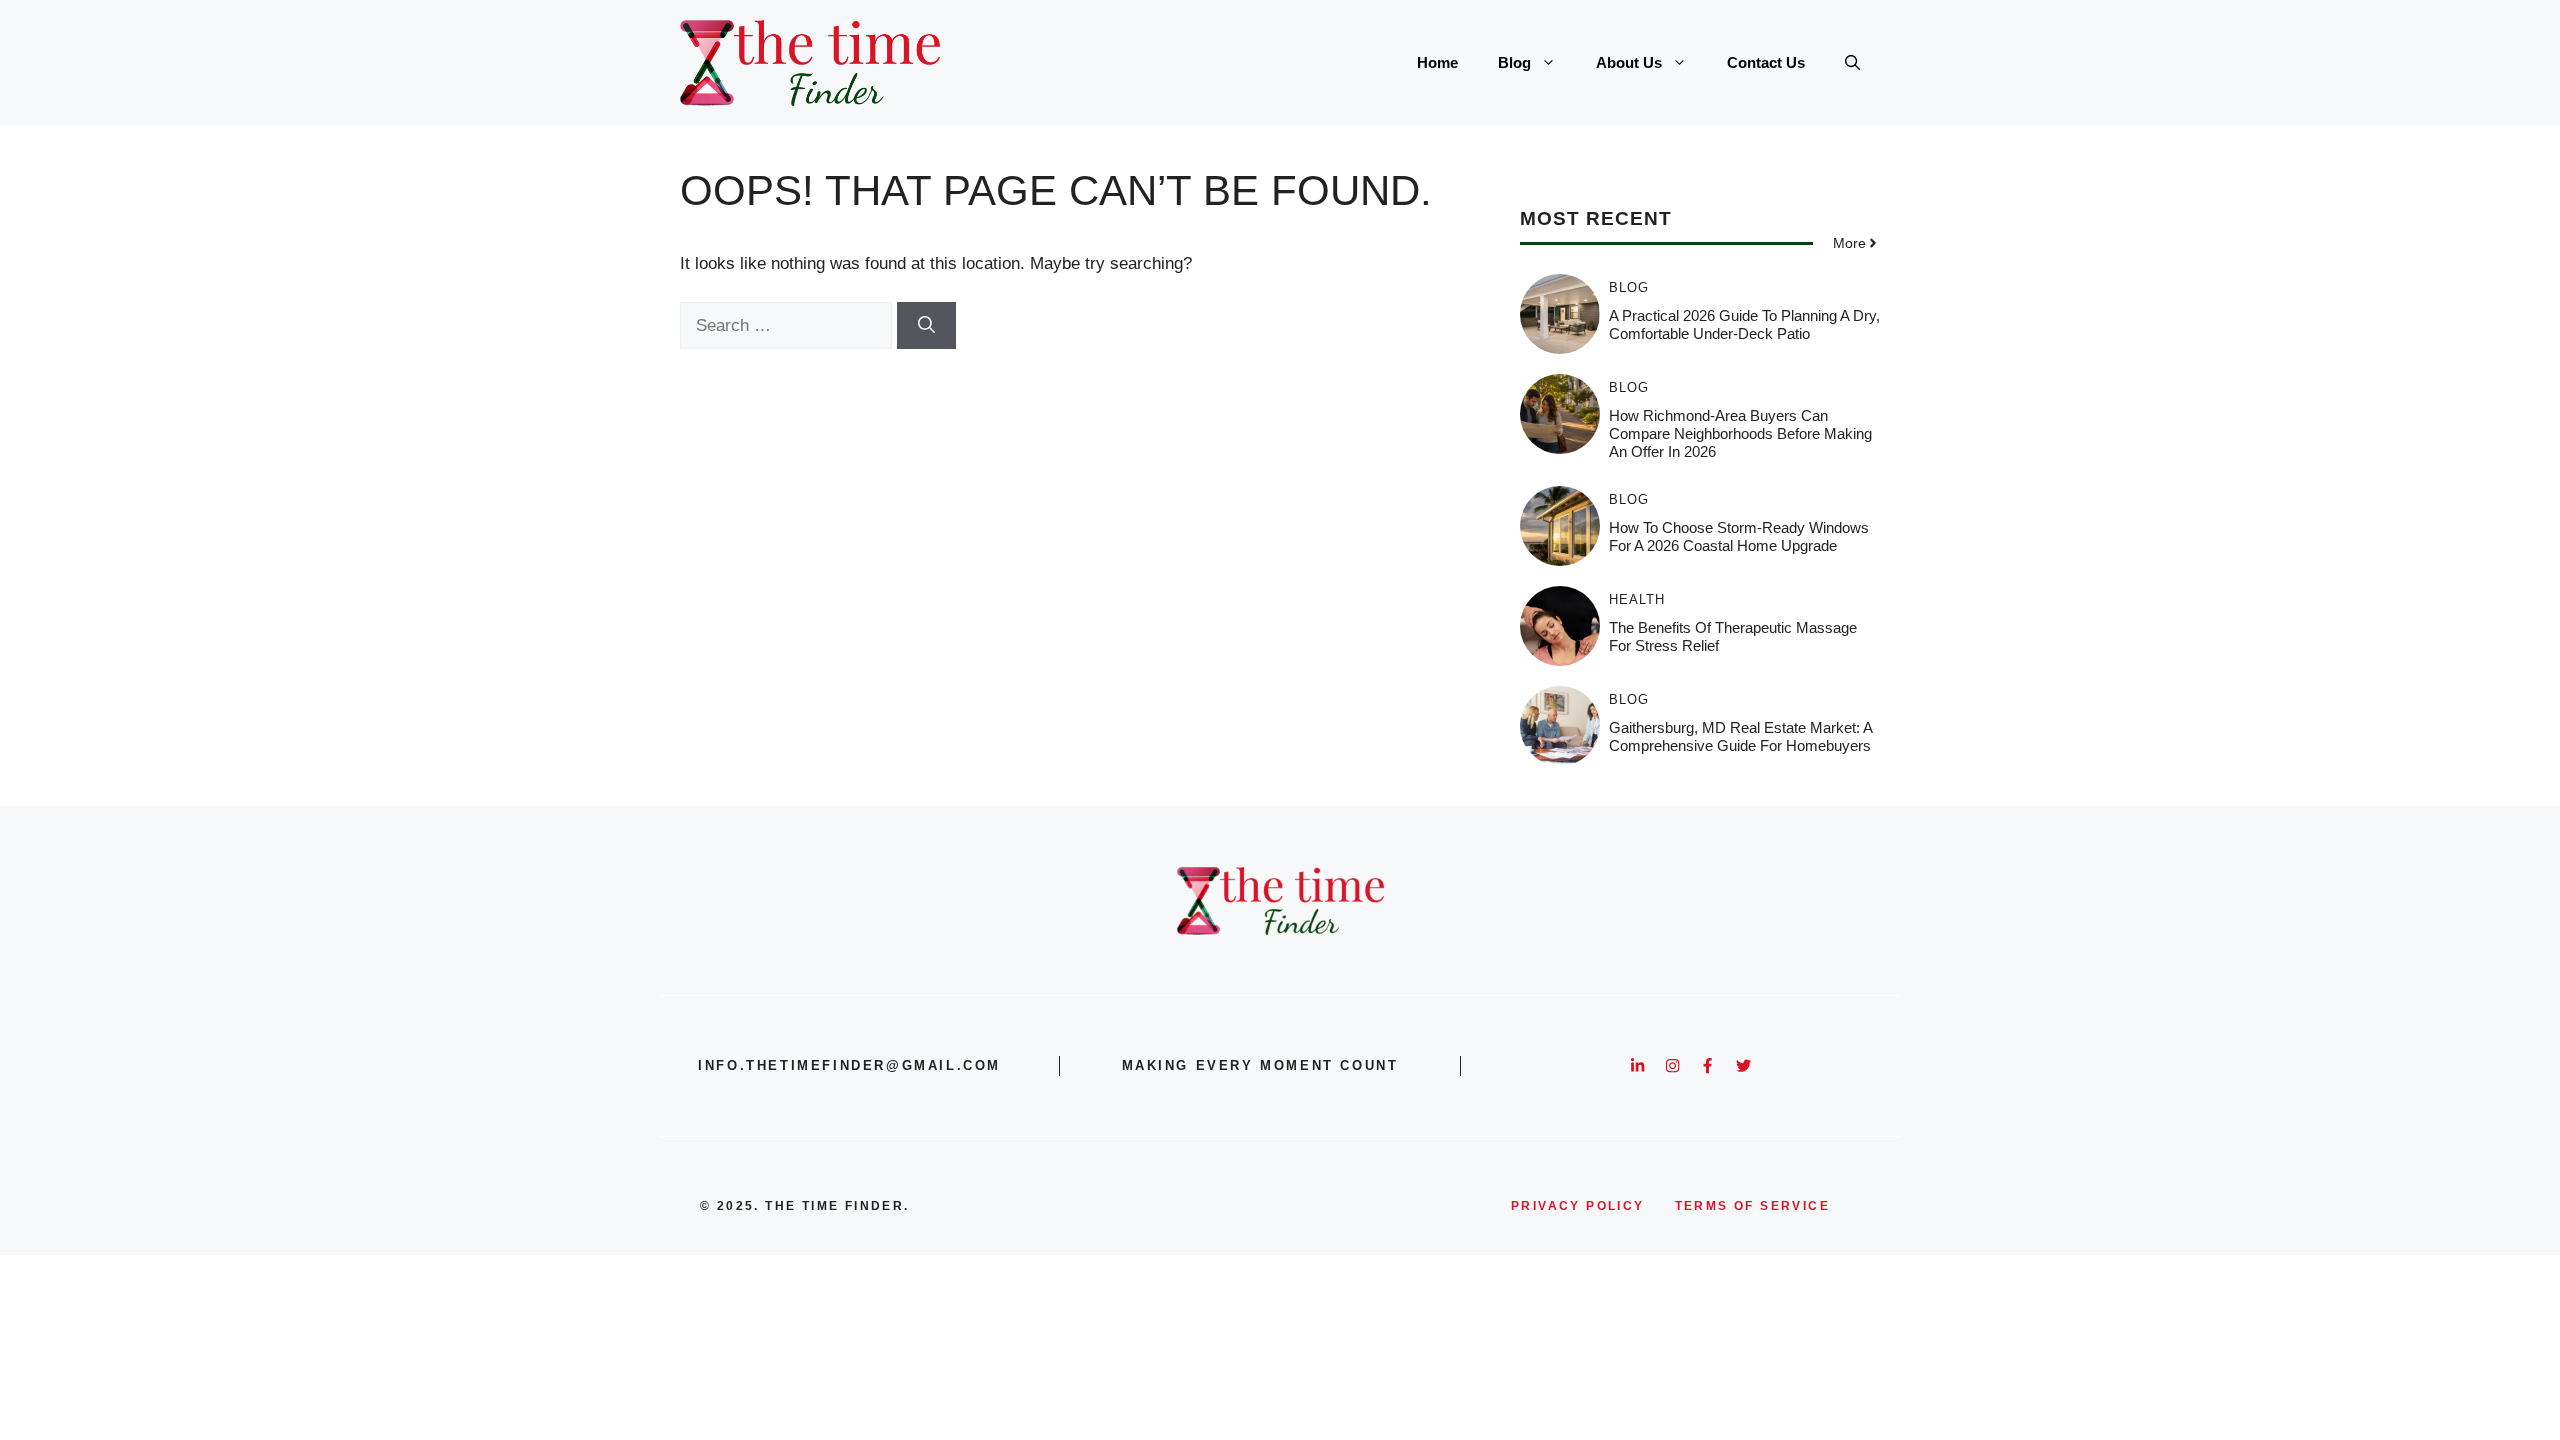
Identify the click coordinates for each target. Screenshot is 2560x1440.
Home (1437, 62)
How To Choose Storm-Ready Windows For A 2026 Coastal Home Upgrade (1739, 536)
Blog (1514, 62)
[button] (1852, 63)
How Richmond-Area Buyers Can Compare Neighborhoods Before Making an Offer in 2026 (1740, 433)
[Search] (926, 326)
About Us (1629, 62)
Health (1637, 599)
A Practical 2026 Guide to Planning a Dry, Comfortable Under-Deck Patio (1744, 324)
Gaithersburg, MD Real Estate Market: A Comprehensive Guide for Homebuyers (1740, 736)
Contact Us (1766, 62)
